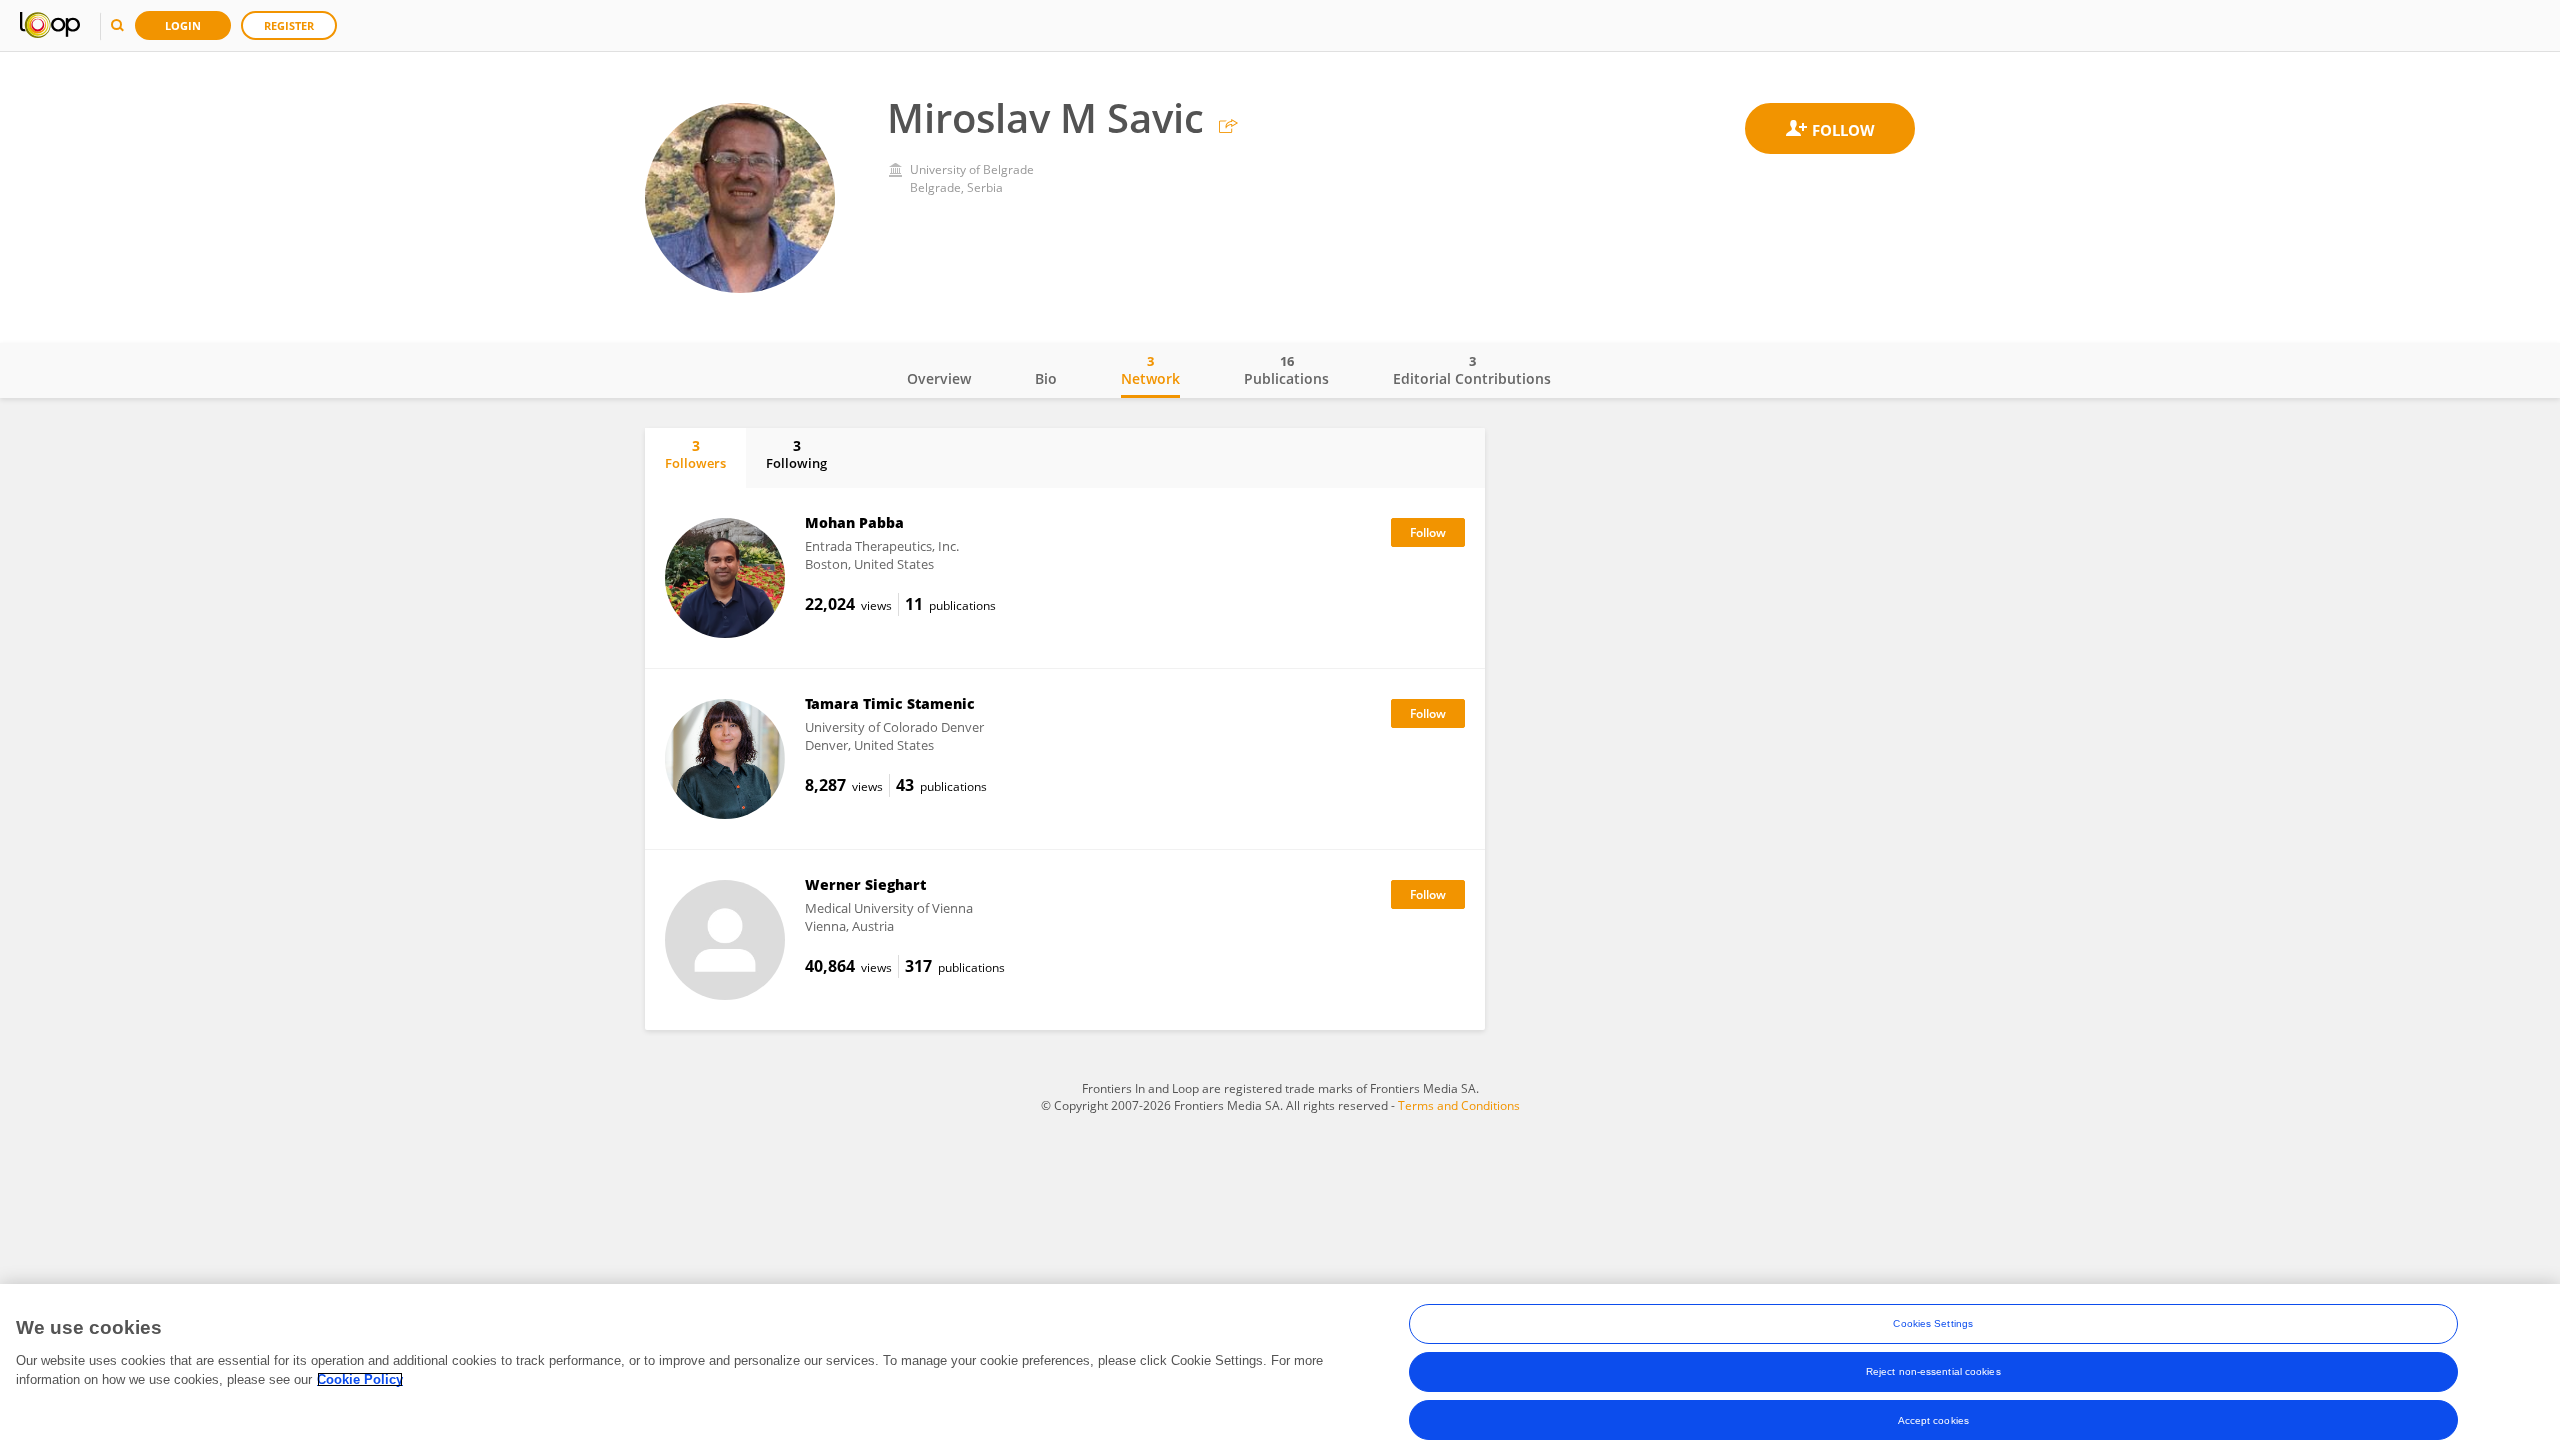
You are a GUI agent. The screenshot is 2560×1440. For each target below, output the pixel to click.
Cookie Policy (360, 1379)
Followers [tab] (695, 454)
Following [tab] (796, 454)
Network (1150, 370)
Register (289, 25)
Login (183, 25)
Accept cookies (1933, 1419)
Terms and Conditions (1459, 1105)
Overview (939, 378)
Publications (1286, 370)
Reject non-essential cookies (1933, 1371)
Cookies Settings (1933, 1323)
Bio (1046, 378)
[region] (1280, 1362)
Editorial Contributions (1472, 370)
